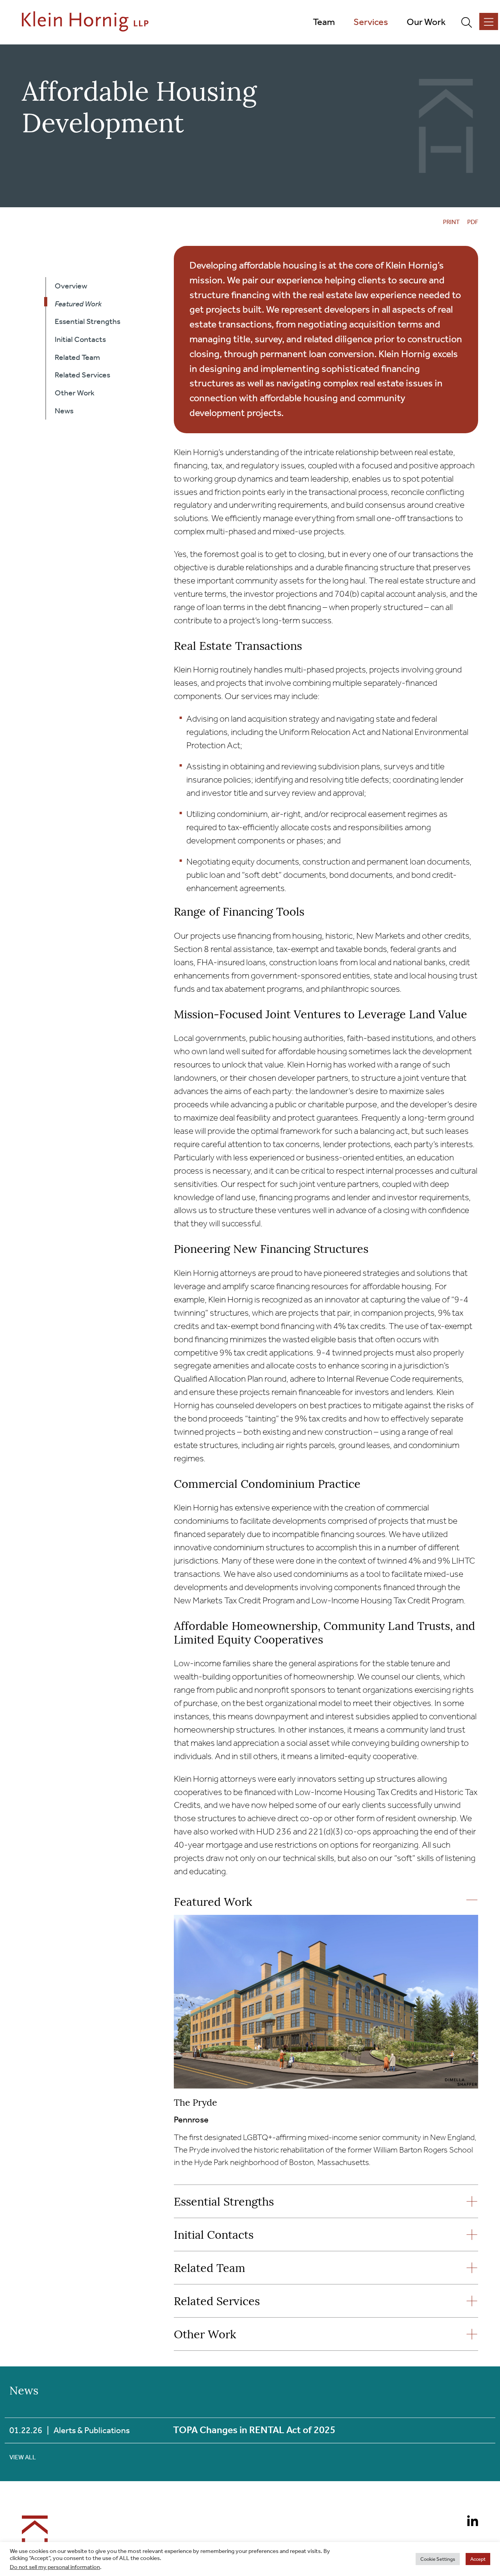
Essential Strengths (224, 2203)
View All (23, 2457)
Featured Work (213, 1903)
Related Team (210, 2269)
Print (451, 222)
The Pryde (196, 2103)
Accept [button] (478, 2559)
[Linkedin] (470, 2522)
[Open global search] (470, 22)
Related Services (217, 2302)
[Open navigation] (489, 21)
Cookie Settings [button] (438, 2559)
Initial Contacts (214, 2236)
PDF (473, 222)
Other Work (205, 2335)
